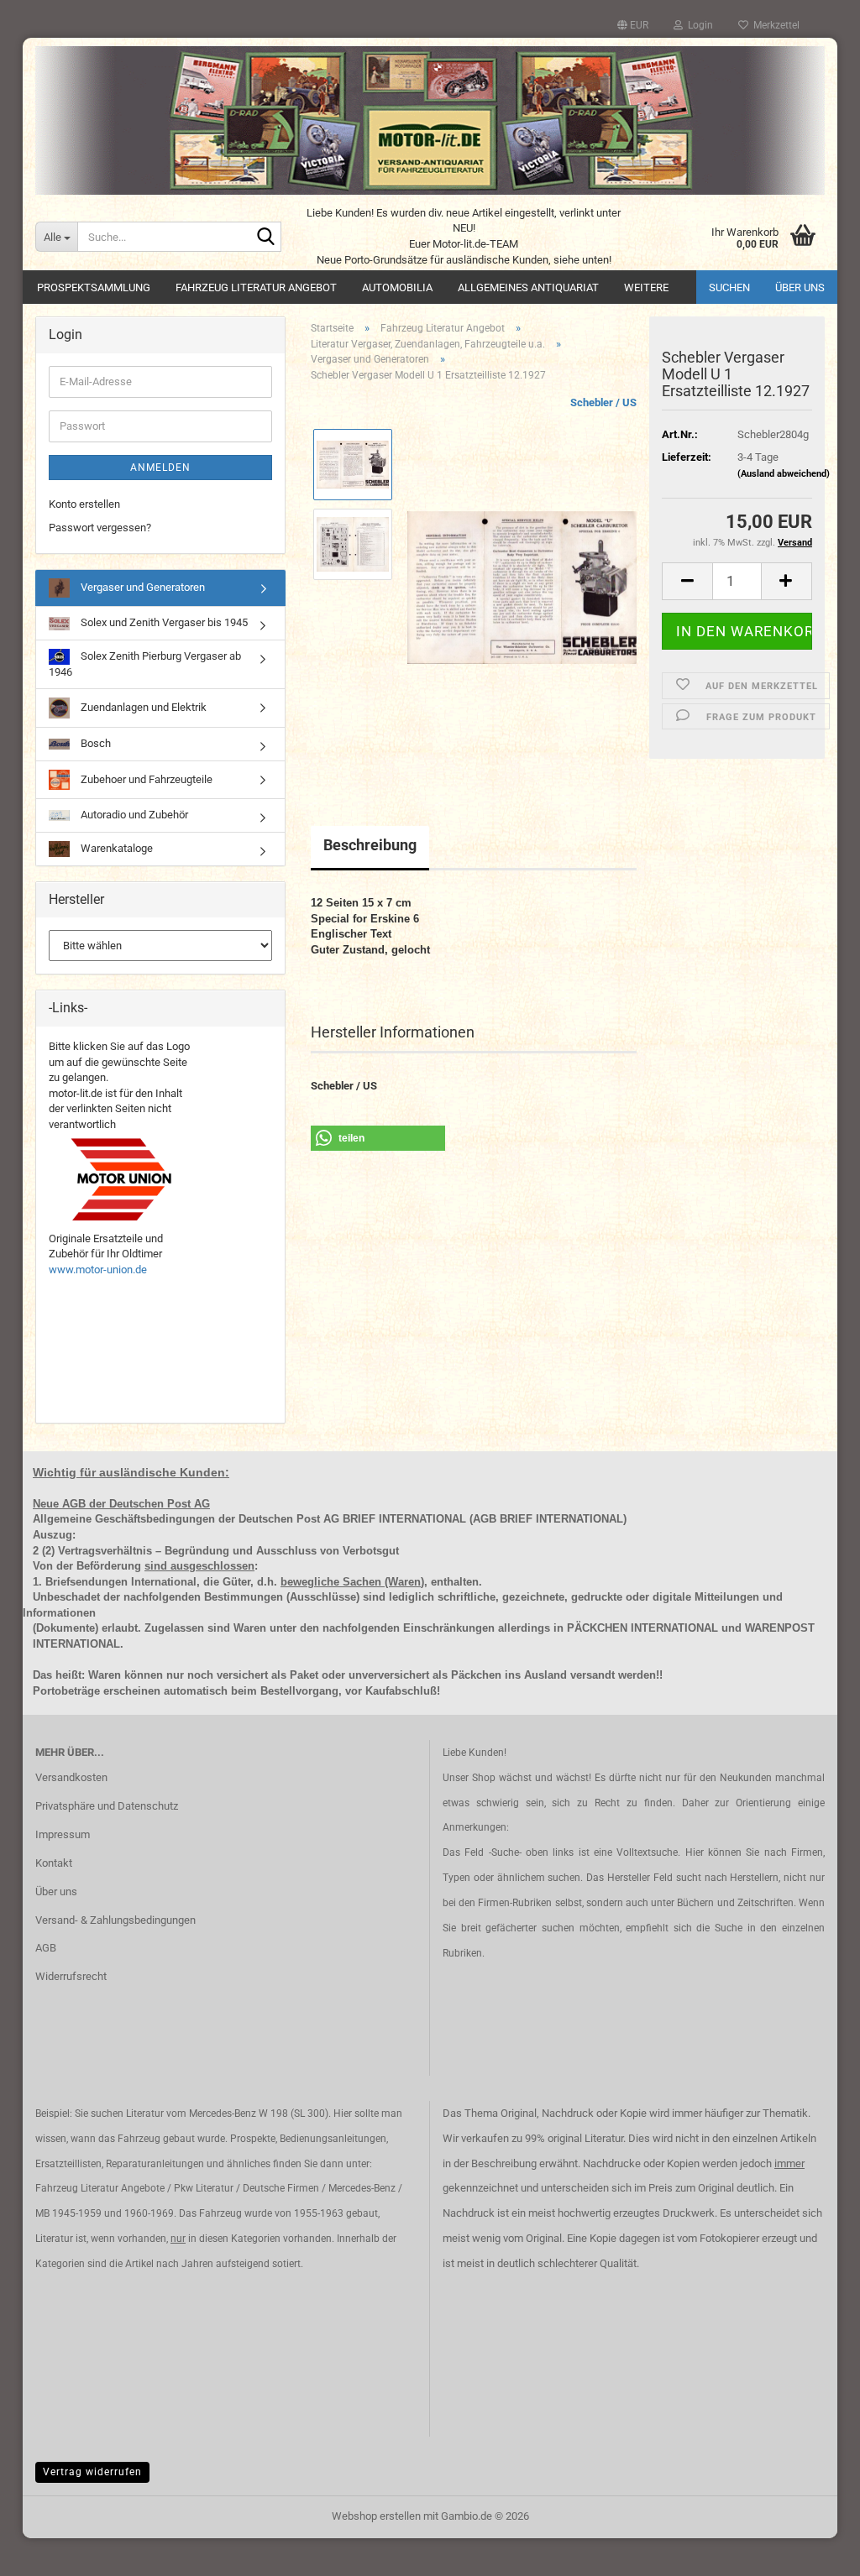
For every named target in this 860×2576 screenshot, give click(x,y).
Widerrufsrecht (71, 1976)
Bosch (94, 743)
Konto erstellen (84, 504)
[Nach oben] (814, 2551)
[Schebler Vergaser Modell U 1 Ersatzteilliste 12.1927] (522, 584)
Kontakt (54, 1863)
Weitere (646, 287)
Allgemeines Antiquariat (528, 287)
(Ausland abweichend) (784, 474)
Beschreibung (370, 845)
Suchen (729, 287)
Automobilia (397, 287)
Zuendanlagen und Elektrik (142, 707)
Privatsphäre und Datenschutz (107, 1806)
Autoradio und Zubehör (133, 815)
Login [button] (698, 25)
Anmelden (160, 468)
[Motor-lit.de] (430, 120)
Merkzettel (774, 25)
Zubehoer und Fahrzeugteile (145, 779)
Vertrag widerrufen (92, 2472)
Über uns (800, 287)
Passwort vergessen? (100, 528)
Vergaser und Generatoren (142, 587)
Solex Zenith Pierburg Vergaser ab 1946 (145, 664)
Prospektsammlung (94, 287)
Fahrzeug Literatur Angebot (256, 287)
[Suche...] (265, 238)
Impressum (63, 1834)
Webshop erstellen (376, 2516)
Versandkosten (71, 1777)
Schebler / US (603, 402)
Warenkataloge (115, 848)
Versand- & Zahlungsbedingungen (115, 1920)
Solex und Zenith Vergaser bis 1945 (163, 622)
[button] (633, 25)
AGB (46, 1948)
